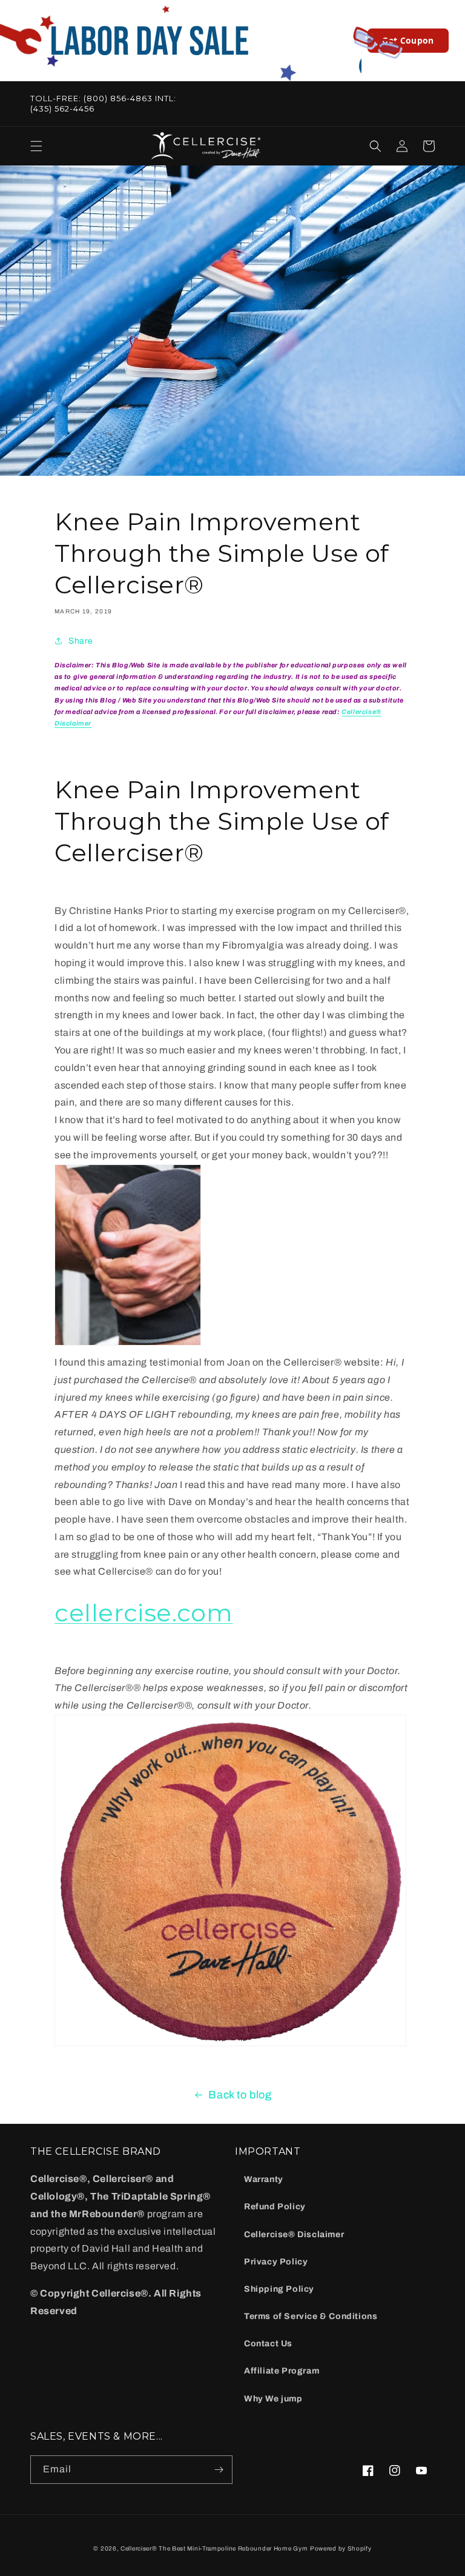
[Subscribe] (219, 2470)
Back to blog (240, 2095)
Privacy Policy (276, 2262)
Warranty (264, 2179)
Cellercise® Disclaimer (294, 2234)
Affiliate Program (282, 2371)
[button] (36, 146)
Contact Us (268, 2344)
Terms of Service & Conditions (311, 2316)
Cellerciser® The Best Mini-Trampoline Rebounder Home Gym (214, 2548)
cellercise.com (143, 1613)
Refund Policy (275, 2207)
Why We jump (273, 2399)
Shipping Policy (279, 2289)
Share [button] (81, 641)
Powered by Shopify (341, 2548)
